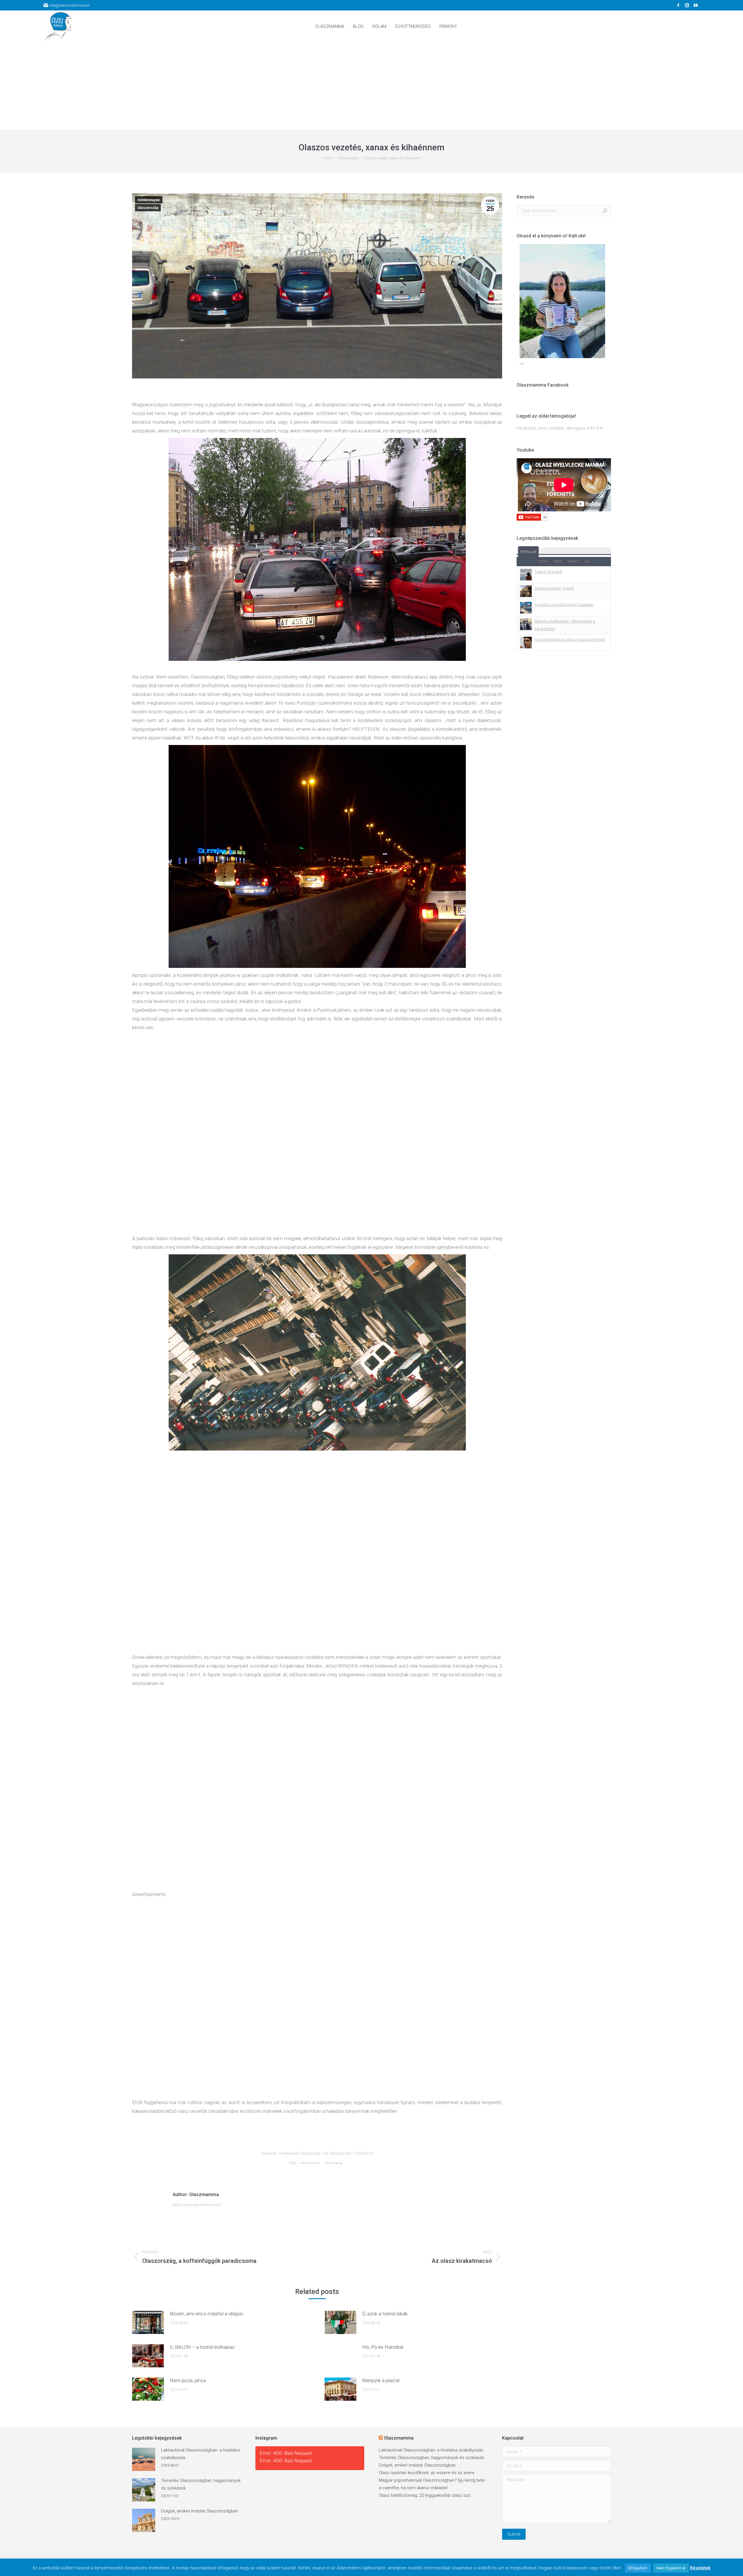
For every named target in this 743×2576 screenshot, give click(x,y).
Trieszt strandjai (548, 572)
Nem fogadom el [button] (671, 2568)
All (588, 561)
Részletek (700, 2568)
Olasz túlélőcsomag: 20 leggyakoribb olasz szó (425, 2495)
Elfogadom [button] (638, 2568)
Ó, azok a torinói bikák (385, 2314)
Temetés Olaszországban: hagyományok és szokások (201, 2484)
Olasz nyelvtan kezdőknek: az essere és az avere (427, 2473)
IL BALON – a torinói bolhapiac (202, 2347)
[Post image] (148, 2322)
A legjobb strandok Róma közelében (564, 605)
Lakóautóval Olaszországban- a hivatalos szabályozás (201, 2454)
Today (543, 561)
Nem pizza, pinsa (188, 2380)
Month (573, 561)
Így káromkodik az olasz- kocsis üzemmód (570, 640)
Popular (528, 552)
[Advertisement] (371, 86)
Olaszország (148, 208)
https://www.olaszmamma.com (197, 2205)
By (338, 2153)
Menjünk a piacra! (381, 2380)
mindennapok (149, 200)
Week (558, 561)
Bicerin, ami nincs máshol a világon (207, 2314)
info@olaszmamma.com (70, 5)
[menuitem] (330, 27)
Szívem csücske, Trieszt (554, 588)
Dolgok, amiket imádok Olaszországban (200, 2511)
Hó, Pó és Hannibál (383, 2347)
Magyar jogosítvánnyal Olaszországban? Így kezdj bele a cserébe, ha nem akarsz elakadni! (432, 2484)
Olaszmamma (399, 2438)
